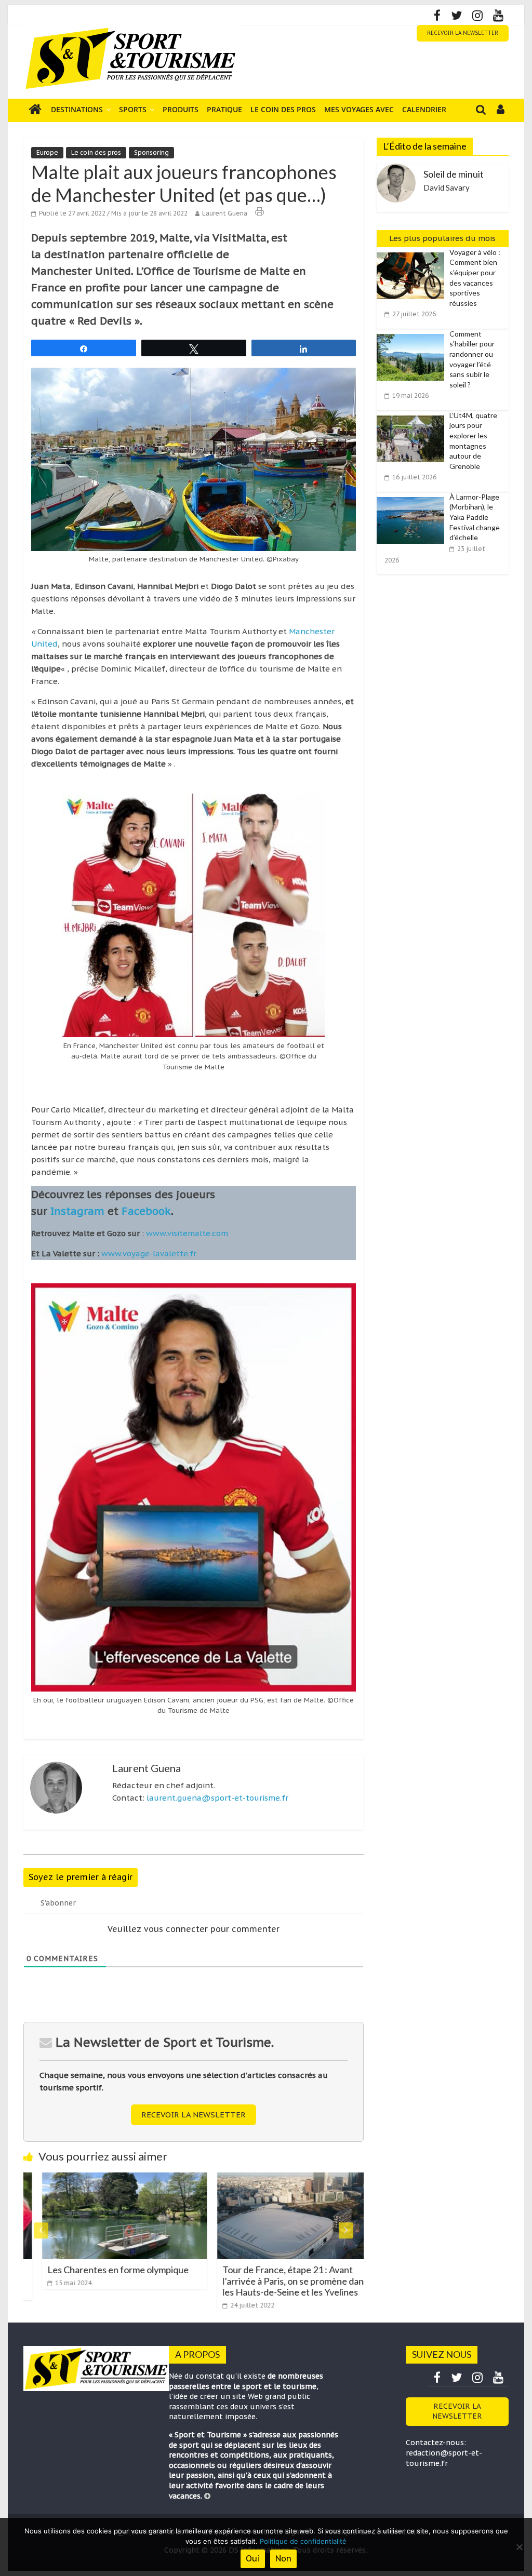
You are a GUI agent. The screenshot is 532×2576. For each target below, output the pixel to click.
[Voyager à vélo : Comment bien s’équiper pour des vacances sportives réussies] (413, 253)
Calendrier (424, 109)
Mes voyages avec (359, 109)
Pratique (224, 109)
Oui (253, 2558)
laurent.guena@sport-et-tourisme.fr (217, 1798)
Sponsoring (151, 152)
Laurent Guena (225, 213)
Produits (181, 109)
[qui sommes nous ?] (207, 2496)
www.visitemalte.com (187, 1233)
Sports (133, 109)
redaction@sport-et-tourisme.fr (444, 2458)
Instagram (77, 1211)
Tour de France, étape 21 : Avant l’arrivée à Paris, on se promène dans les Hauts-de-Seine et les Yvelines (276, 2281)
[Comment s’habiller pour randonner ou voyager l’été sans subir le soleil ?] (413, 334)
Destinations (77, 109)
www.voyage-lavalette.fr (149, 1253)
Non (283, 2558)
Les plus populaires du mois (442, 238)
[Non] (519, 2547)
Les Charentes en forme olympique (99, 2270)
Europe (47, 152)
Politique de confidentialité (303, 2541)
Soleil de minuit (454, 174)
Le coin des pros (283, 109)
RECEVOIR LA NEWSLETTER (463, 33)
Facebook (146, 1211)
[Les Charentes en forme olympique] (106, 2179)
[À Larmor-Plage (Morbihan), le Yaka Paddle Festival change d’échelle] (413, 498)
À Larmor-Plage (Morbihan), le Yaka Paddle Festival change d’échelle (475, 517)
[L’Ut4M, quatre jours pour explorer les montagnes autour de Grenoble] (413, 416)
